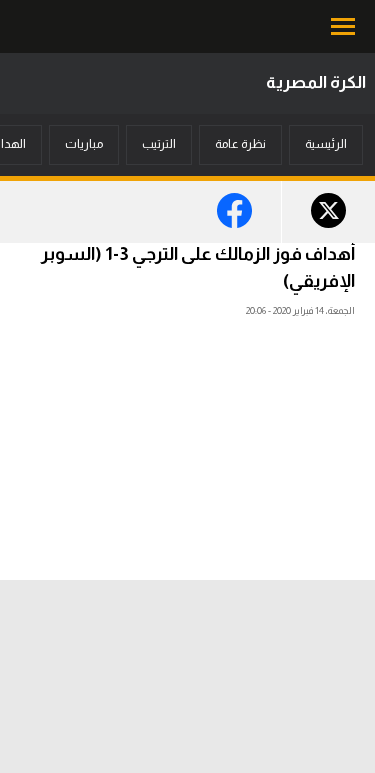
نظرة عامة (240, 144)
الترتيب (159, 144)
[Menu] (345, 26)
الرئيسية (326, 144)
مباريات (84, 144)
